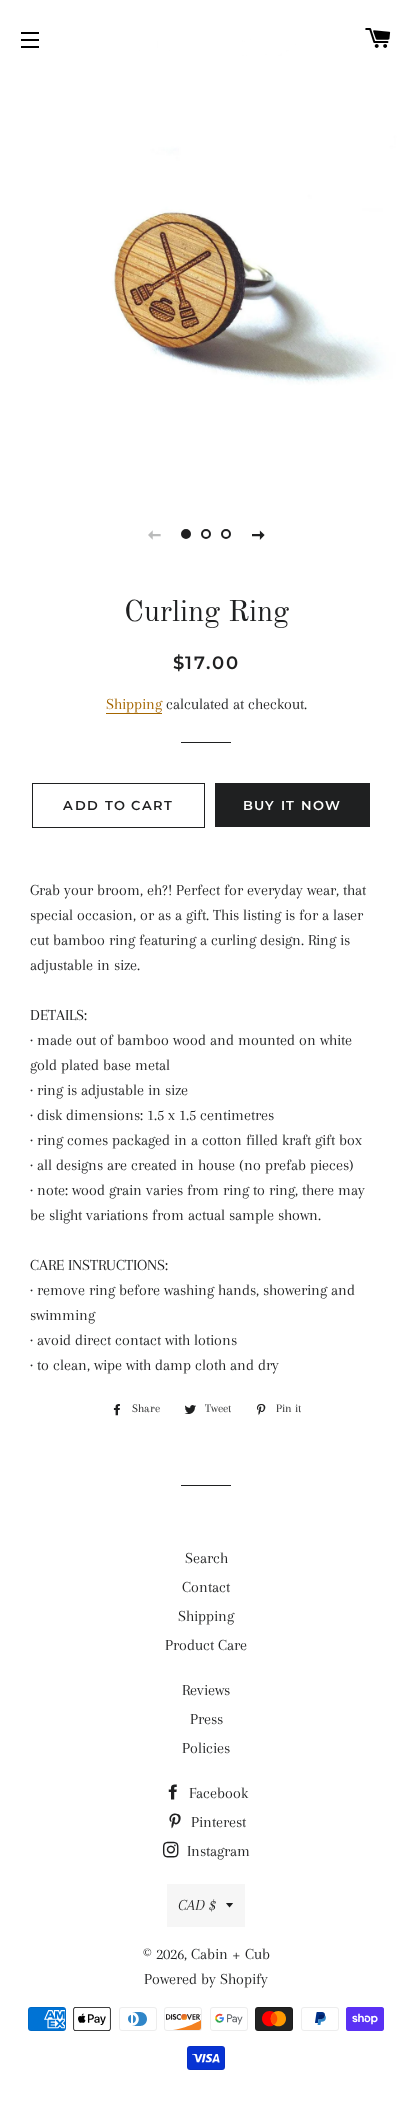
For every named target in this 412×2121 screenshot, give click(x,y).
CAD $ (197, 1905)
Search (206, 1558)
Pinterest (216, 1822)
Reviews (206, 1690)
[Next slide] (258, 534)
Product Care (206, 1645)
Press (206, 1719)
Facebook (216, 1793)
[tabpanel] (206, 281)
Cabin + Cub (230, 1954)
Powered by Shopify (206, 1979)
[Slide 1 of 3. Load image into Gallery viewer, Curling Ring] (186, 534)
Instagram (216, 1851)
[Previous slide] (154, 534)
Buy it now (292, 805)
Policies (206, 1748)
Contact (206, 1587)
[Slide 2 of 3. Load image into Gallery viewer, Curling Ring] (206, 534)
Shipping (134, 704)
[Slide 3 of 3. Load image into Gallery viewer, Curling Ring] (226, 534)
